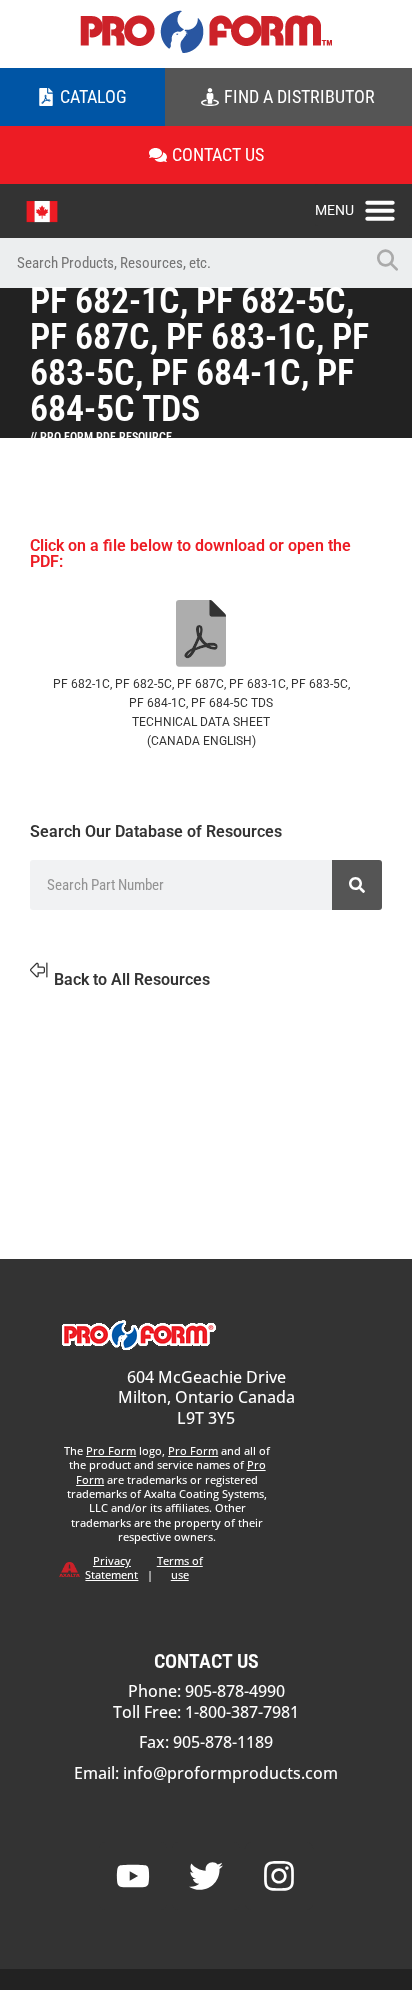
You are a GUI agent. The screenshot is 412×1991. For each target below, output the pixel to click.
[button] (363, 205)
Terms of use (180, 1567)
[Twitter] (206, 1876)
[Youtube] (133, 1876)
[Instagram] (279, 1876)
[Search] (357, 885)
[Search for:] (181, 263)
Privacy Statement (111, 1567)
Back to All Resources (132, 979)
